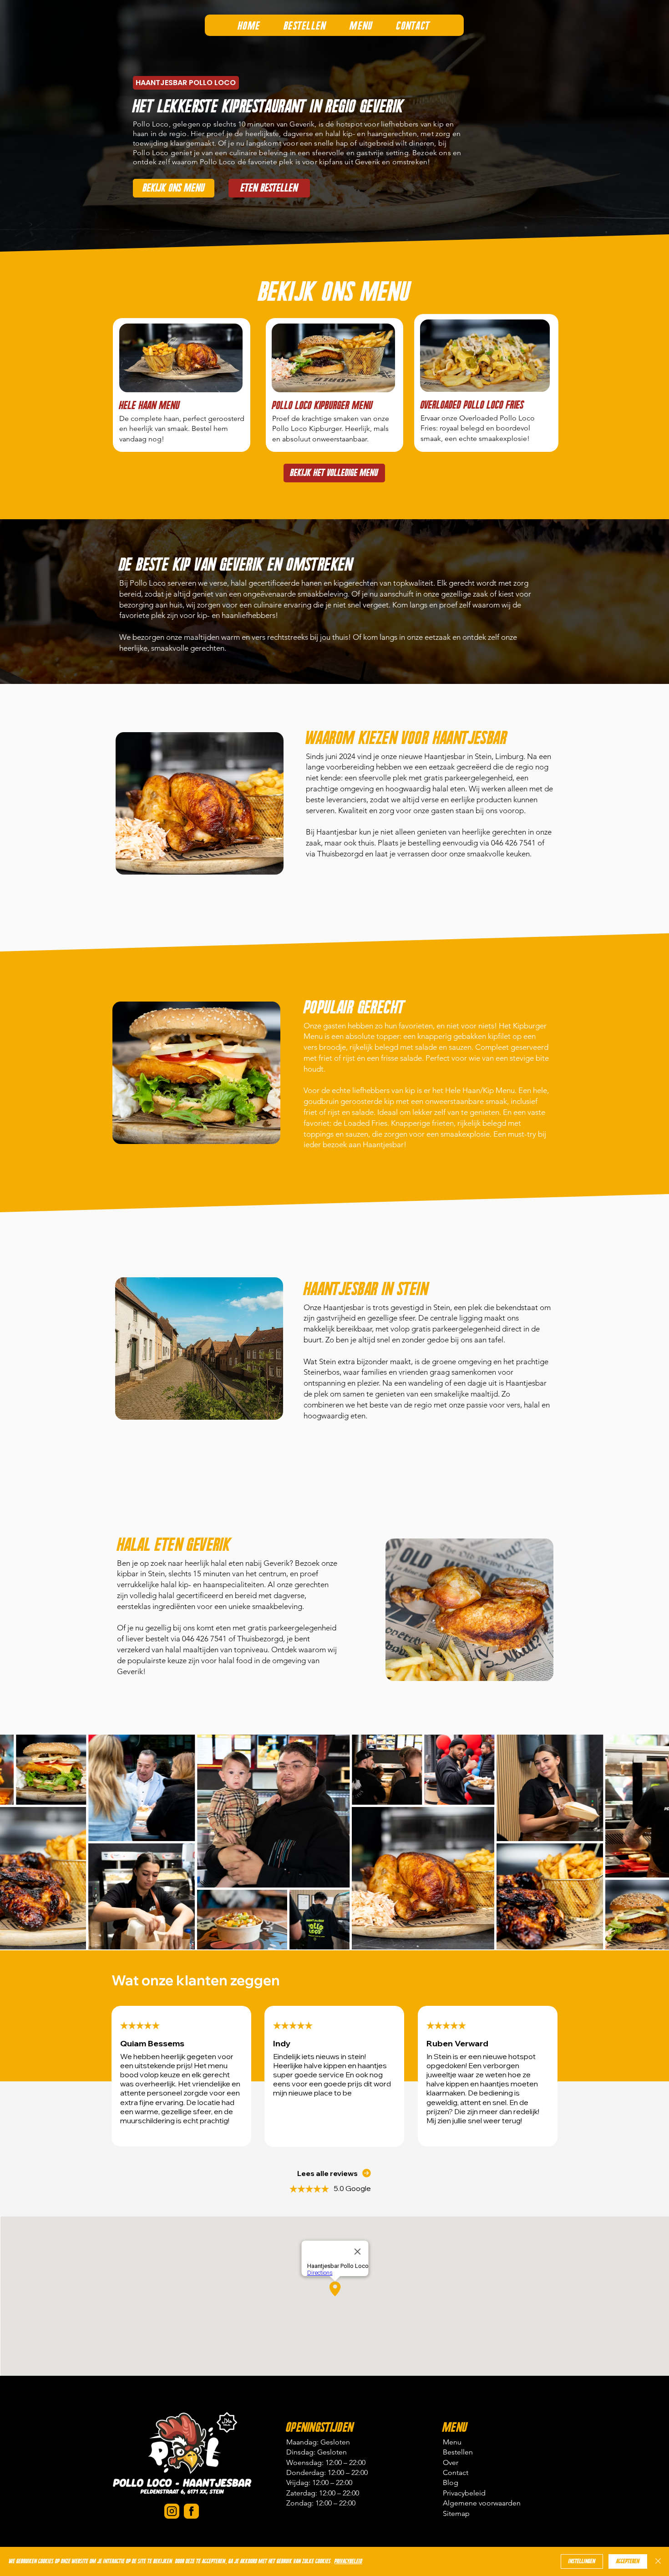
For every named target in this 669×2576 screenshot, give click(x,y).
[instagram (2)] (172, 2511)
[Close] (658, 2561)
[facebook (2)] (191, 2511)
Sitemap (456, 2513)
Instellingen (582, 2561)
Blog (451, 2482)
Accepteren (628, 2561)
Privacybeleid (348, 2561)
